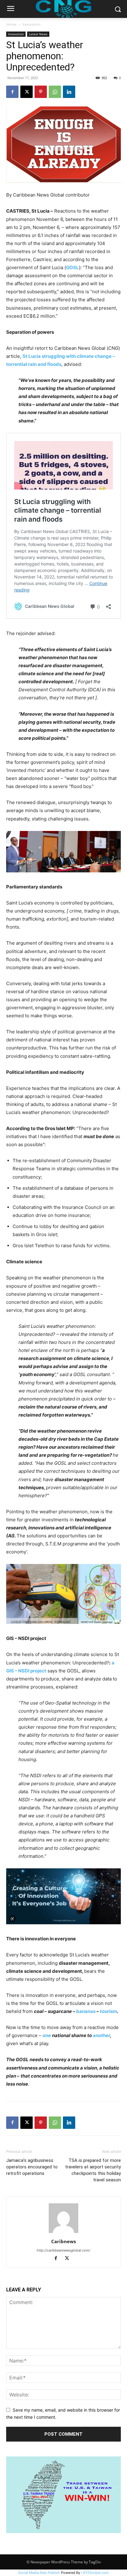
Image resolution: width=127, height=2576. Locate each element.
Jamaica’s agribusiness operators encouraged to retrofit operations (32, 2167)
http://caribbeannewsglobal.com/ (63, 2250)
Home (11, 24)
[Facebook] (12, 92)
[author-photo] (63, 2233)
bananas (86, 2011)
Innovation (31, 24)
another (101, 2035)
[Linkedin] (69, 92)
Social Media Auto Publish (39, 2573)
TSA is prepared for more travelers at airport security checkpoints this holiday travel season (93, 2170)
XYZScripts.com (96, 2573)
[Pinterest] (41, 92)
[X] (27, 92)
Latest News (38, 34)
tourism (109, 2011)
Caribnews (63, 2241)
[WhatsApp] (55, 92)
